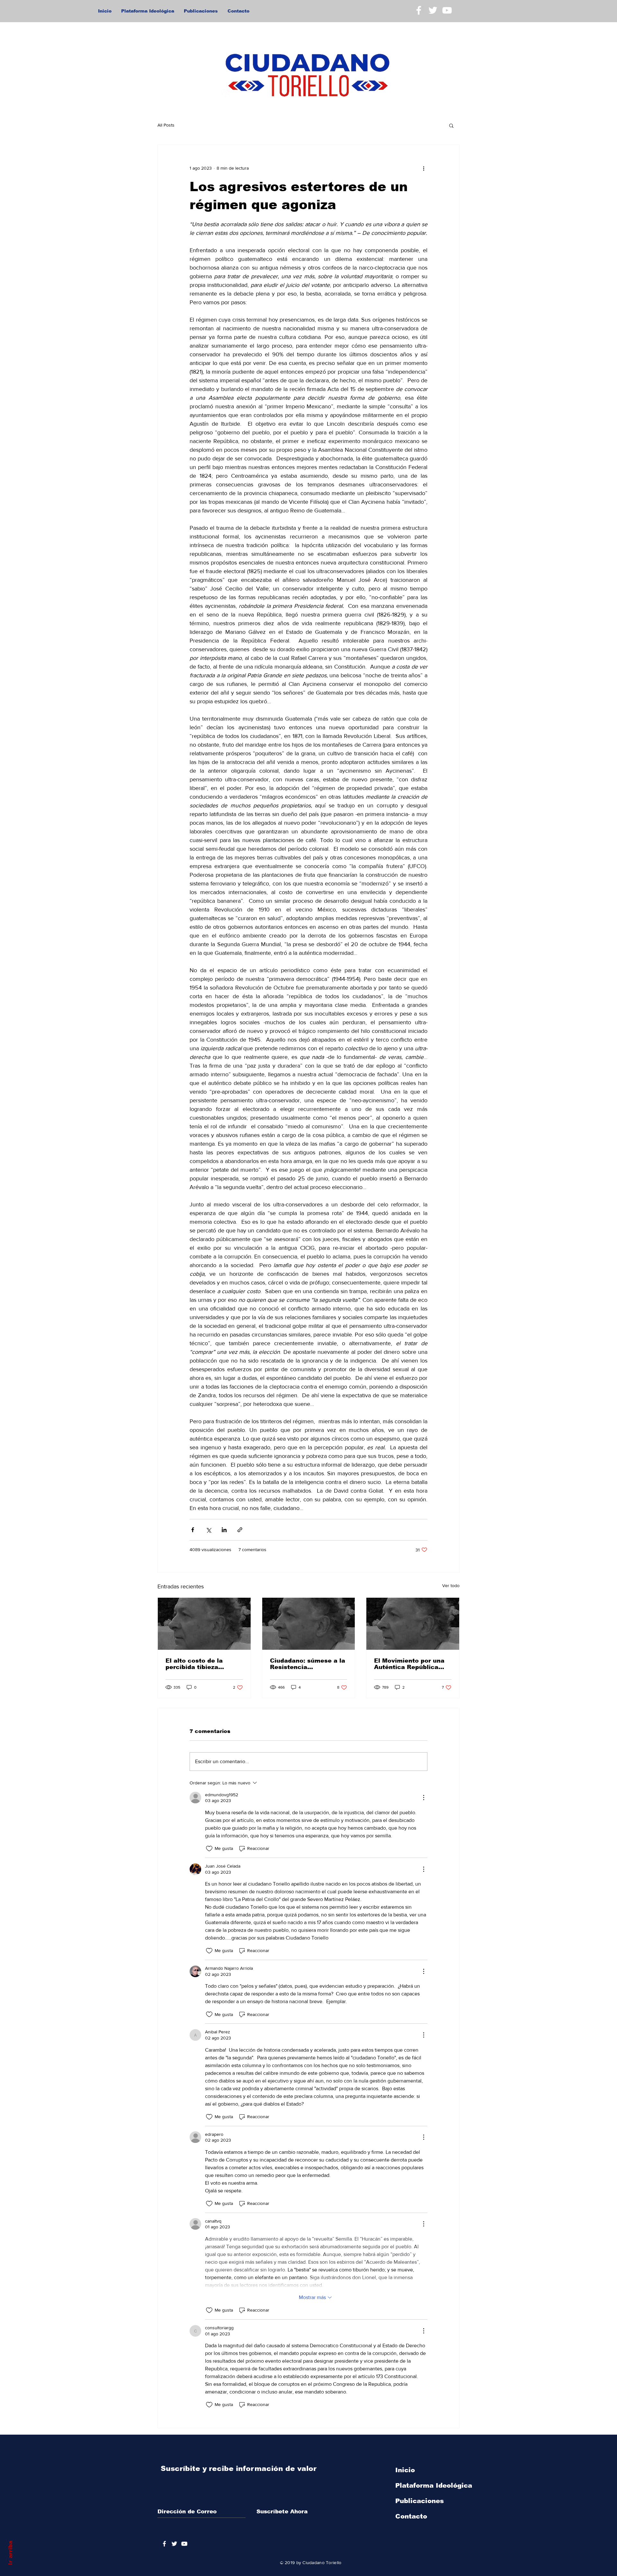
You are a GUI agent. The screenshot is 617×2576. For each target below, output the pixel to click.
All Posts (166, 125)
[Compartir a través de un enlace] (240, 1530)
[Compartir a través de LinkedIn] (224, 1530)
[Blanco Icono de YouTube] (447, 10)
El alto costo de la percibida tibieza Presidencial (194, 1664)
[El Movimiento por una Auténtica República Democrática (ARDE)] (413, 1624)
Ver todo (451, 1586)
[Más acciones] (424, 168)
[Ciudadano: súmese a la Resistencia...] (309, 1624)
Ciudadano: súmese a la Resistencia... (308, 1664)
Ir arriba (10, 2553)
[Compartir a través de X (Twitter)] (208, 1530)
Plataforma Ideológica (434, 2485)
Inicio (405, 2470)
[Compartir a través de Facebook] (193, 1530)
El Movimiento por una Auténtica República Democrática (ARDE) (409, 1664)
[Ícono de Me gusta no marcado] (209, 1849)
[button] (451, 125)
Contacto (411, 2516)
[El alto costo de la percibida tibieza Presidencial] (204, 1624)
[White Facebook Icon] (419, 10)
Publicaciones (420, 2501)
